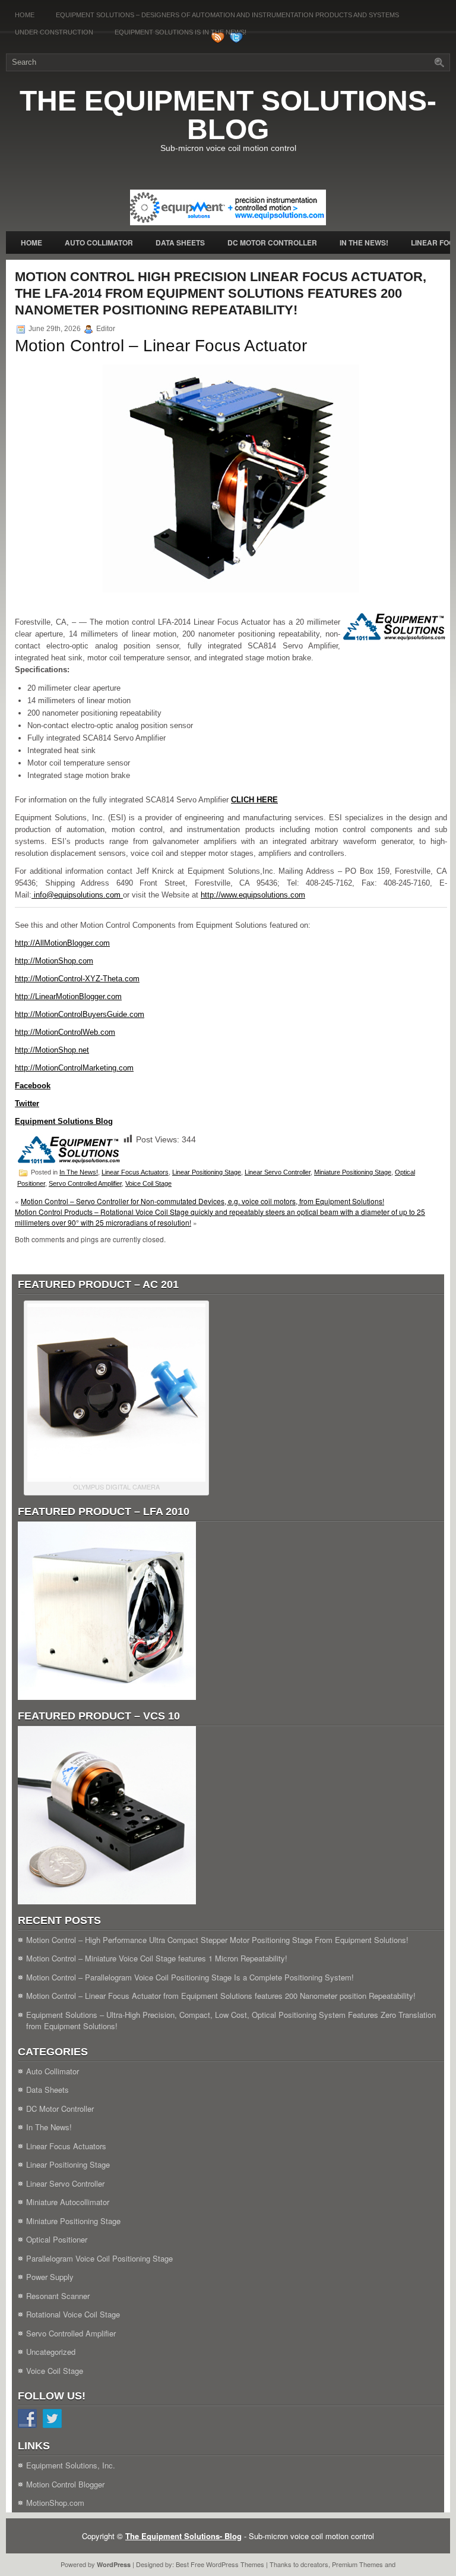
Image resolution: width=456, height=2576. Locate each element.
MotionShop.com (55, 2503)
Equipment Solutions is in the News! (180, 32)
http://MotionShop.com (54, 961)
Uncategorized (51, 2352)
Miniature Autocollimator (68, 2202)
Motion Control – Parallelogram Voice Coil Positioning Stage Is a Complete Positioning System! (190, 1977)
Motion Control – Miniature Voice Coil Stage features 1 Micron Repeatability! (157, 1958)
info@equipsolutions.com (77, 895)
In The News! (364, 243)
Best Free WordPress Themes (220, 2564)
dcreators (314, 2564)
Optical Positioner (57, 2239)
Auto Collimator (99, 243)
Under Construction (54, 32)
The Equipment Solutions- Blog (228, 115)
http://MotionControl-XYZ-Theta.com (77, 979)
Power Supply (50, 2277)
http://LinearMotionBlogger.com (68, 996)
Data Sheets (180, 243)
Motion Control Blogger (65, 2484)
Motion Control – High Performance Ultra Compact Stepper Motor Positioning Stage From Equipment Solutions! (217, 1940)
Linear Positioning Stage (207, 1172)
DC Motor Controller (272, 243)
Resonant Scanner (58, 2296)
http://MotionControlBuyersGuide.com (80, 1014)
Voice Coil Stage (148, 1183)
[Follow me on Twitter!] (237, 41)
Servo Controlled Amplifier (85, 1183)
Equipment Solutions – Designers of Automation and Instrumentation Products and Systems (227, 15)
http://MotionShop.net (52, 1050)
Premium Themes (357, 2564)
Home (25, 15)
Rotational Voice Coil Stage (73, 2314)
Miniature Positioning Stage (353, 1172)
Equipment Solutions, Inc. (71, 2465)
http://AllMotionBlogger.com (62, 943)
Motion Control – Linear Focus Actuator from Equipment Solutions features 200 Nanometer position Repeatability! (221, 1996)
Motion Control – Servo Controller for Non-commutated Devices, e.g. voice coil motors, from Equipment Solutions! (202, 1201)
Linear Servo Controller (278, 1172)
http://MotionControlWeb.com (65, 1032)
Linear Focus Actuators (135, 1172)
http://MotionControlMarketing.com (74, 1068)
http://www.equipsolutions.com (253, 895)
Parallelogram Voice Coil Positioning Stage (99, 2258)
